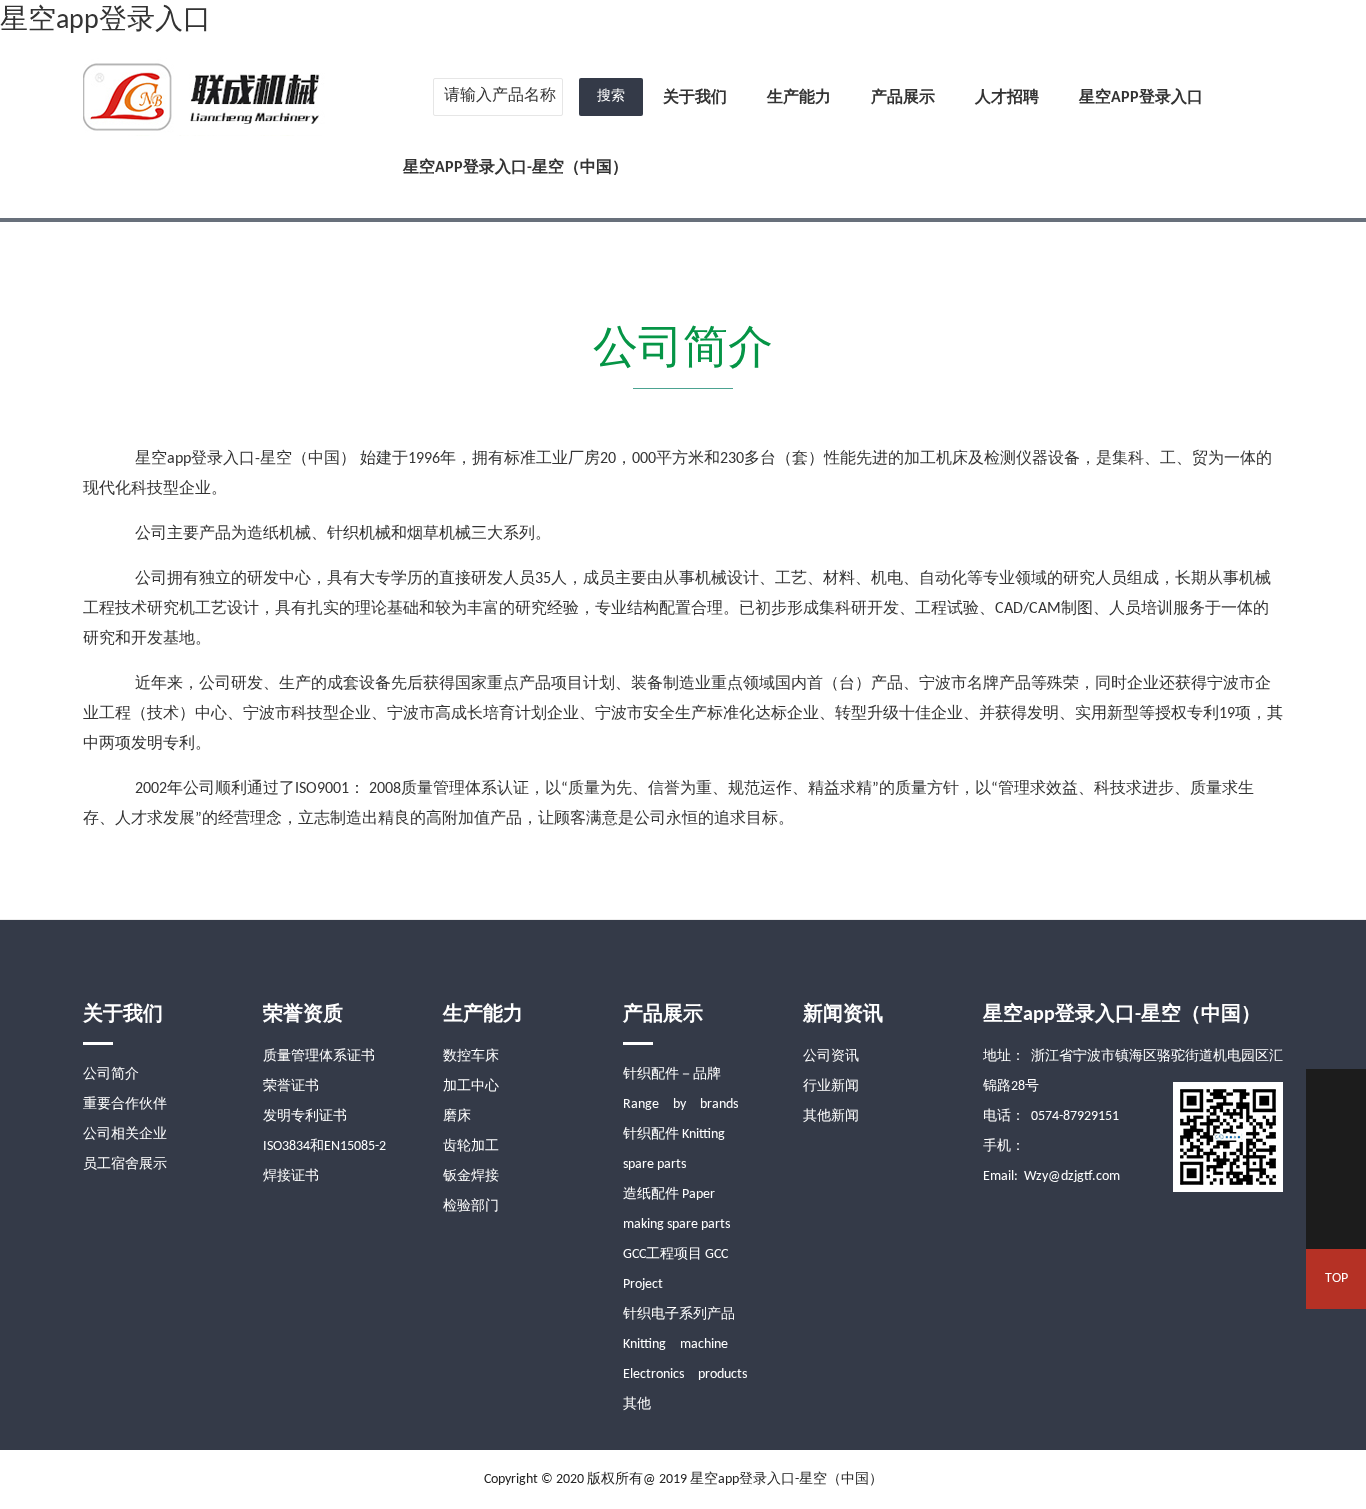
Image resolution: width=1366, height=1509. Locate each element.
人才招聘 (1007, 98)
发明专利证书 (305, 1116)
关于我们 (695, 98)
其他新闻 (831, 1116)
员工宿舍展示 (125, 1164)
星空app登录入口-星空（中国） (515, 168)
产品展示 (903, 98)
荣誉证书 (291, 1086)
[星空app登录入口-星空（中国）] (204, 95)
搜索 (611, 96)
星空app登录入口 (105, 21)
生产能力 (799, 98)
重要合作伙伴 (125, 1104)
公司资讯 (831, 1056)
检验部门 (471, 1206)
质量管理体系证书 (319, 1056)
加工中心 (471, 1086)
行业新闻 (831, 1086)
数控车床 (471, 1056)
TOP (1336, 1278)
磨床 (457, 1116)
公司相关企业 (125, 1134)
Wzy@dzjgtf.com (1072, 1176)
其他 (637, 1404)
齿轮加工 (471, 1146)
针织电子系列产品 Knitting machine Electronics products (686, 1344)
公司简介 (111, 1074)
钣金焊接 (471, 1176)
